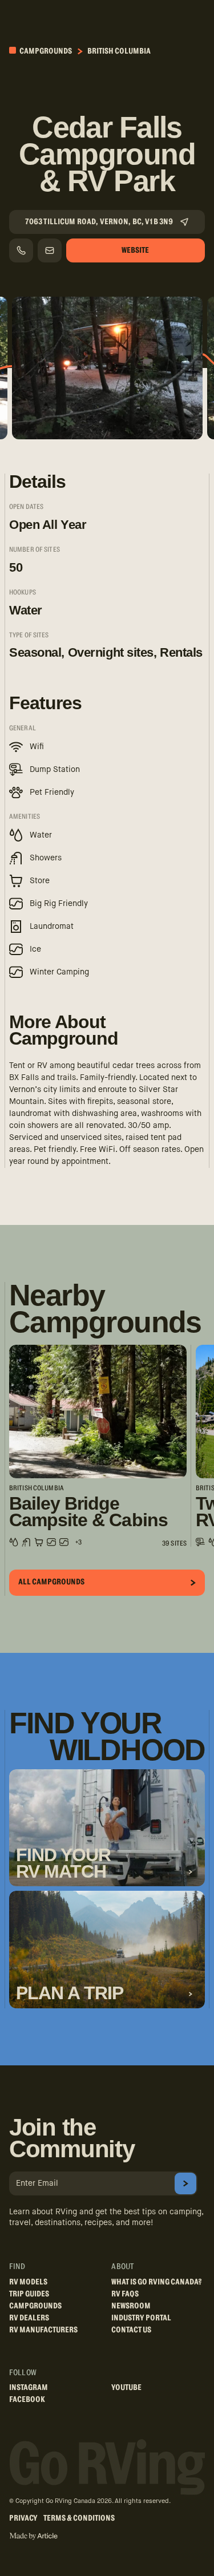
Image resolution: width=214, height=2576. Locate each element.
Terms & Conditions (79, 2518)
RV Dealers (29, 2318)
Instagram (29, 2388)
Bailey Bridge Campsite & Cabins (88, 1512)
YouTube (126, 2388)
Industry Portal (141, 2318)
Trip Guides (29, 2294)
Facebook (27, 2400)
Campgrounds (45, 51)
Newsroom (131, 2306)
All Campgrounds (51, 1582)
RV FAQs (125, 2294)
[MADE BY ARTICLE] (33, 2536)
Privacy (23, 2518)
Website (135, 250)
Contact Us (131, 2330)
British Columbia (119, 51)
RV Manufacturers (43, 2330)
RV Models (28, 2282)
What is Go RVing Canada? (157, 2282)
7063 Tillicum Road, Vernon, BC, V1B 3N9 (99, 222)
